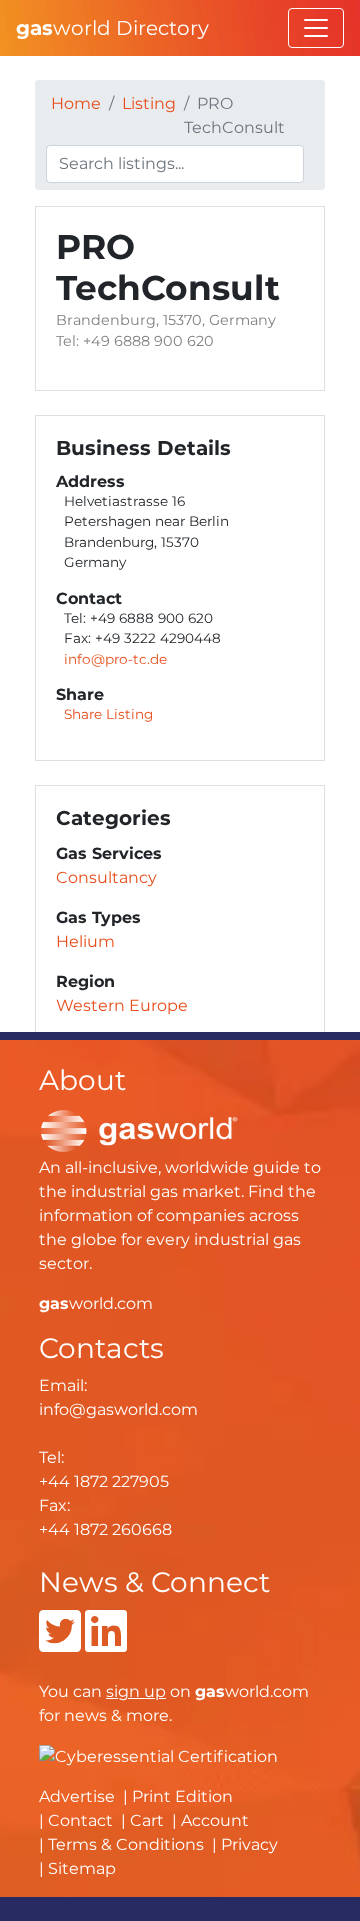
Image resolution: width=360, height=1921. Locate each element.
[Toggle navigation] (316, 28)
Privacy (249, 1844)
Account (215, 1820)
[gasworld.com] (139, 1129)
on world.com (207, 1691)
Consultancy (106, 877)
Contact (80, 1820)
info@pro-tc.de (115, 659)
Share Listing (108, 714)
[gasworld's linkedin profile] (106, 1643)
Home (76, 103)
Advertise (77, 1796)
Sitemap (82, 1868)
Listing (149, 103)
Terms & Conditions (126, 1844)
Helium (85, 941)
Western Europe (122, 1005)
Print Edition (182, 1796)
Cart (147, 1820)
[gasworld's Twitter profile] (60, 1643)
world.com (96, 1303)
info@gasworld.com (118, 1409)
